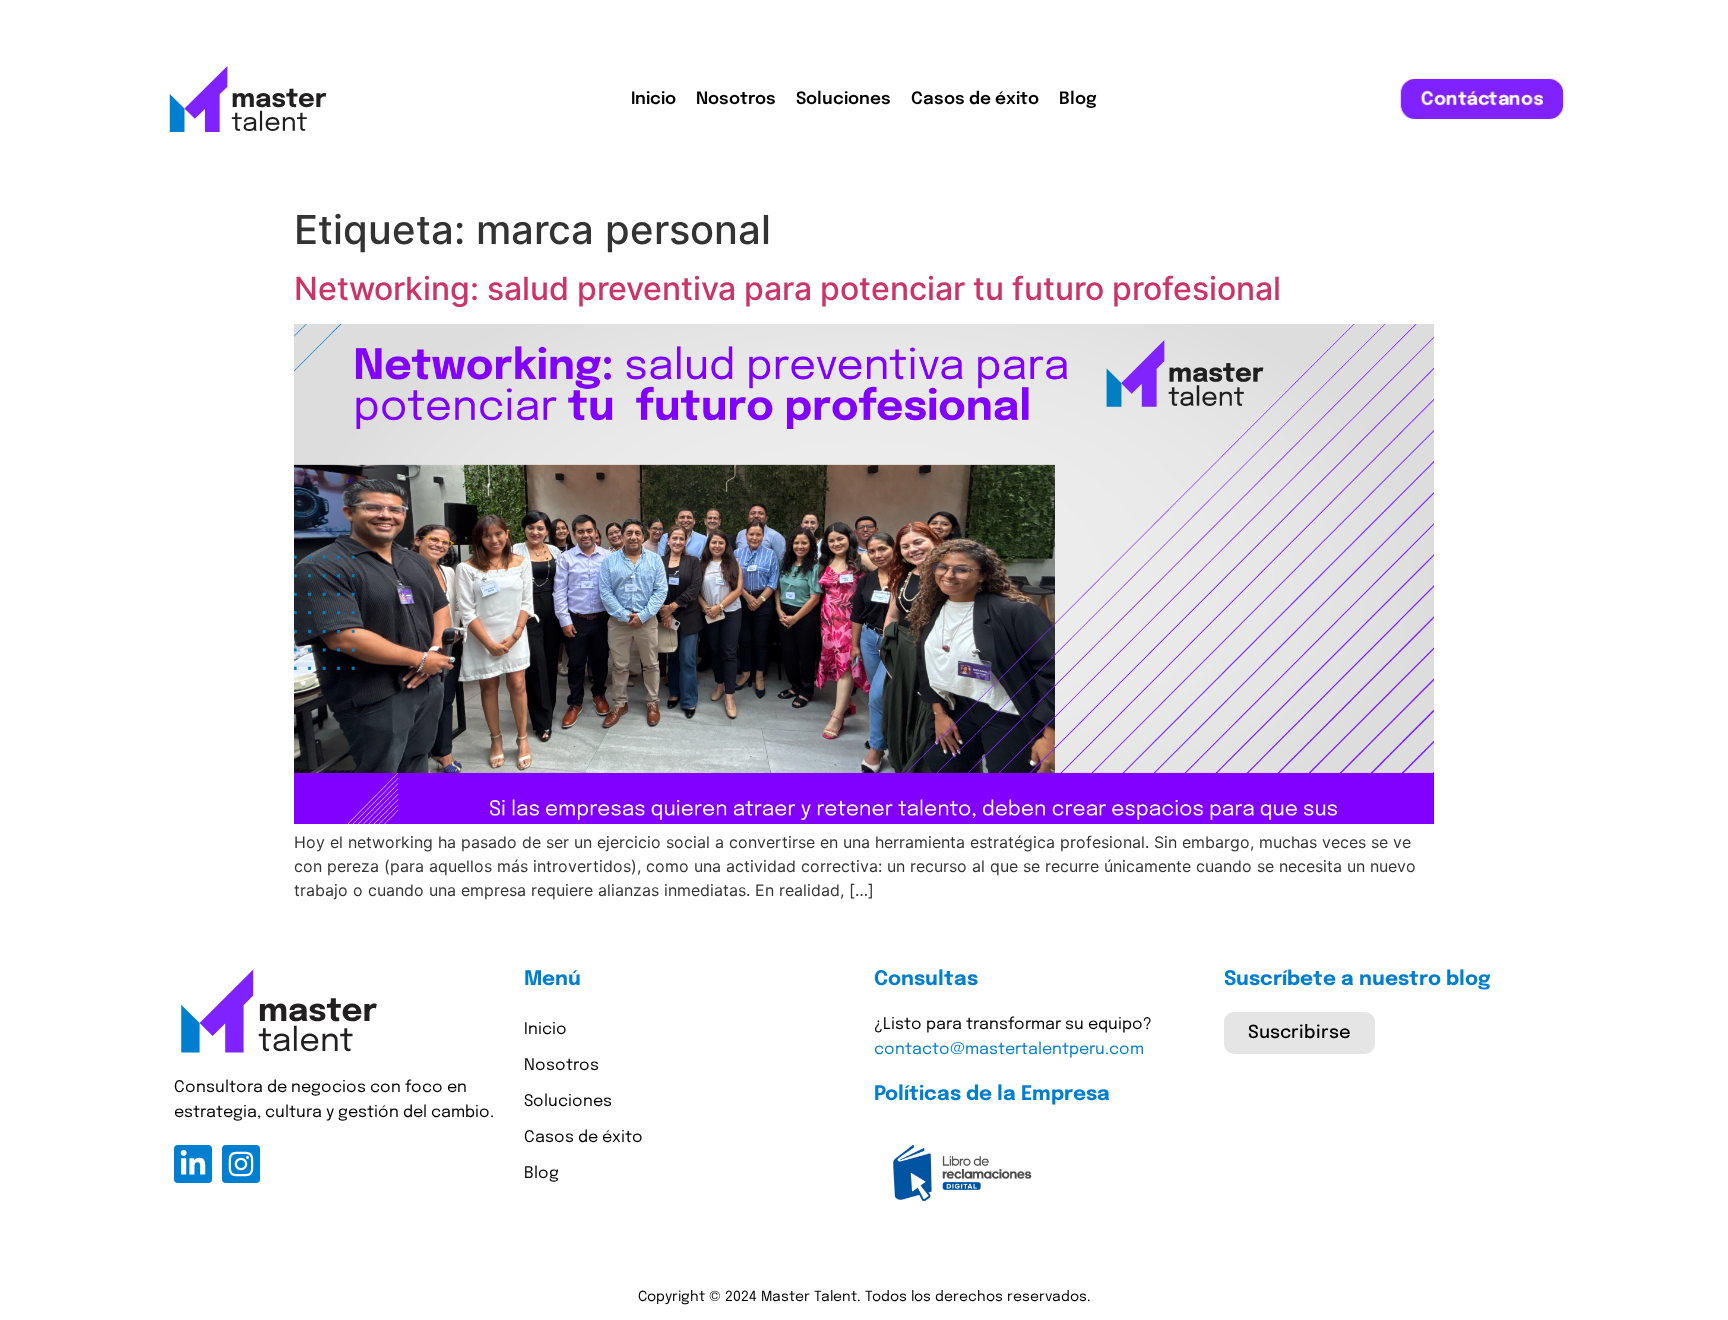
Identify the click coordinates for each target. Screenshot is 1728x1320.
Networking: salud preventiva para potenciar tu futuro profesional (787, 288)
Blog (1078, 99)
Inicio (653, 99)
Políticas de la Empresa (992, 1094)
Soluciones (843, 99)
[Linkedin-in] (193, 1164)
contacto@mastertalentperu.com (1009, 1049)
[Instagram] (241, 1164)
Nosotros (736, 99)
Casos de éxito (975, 99)
